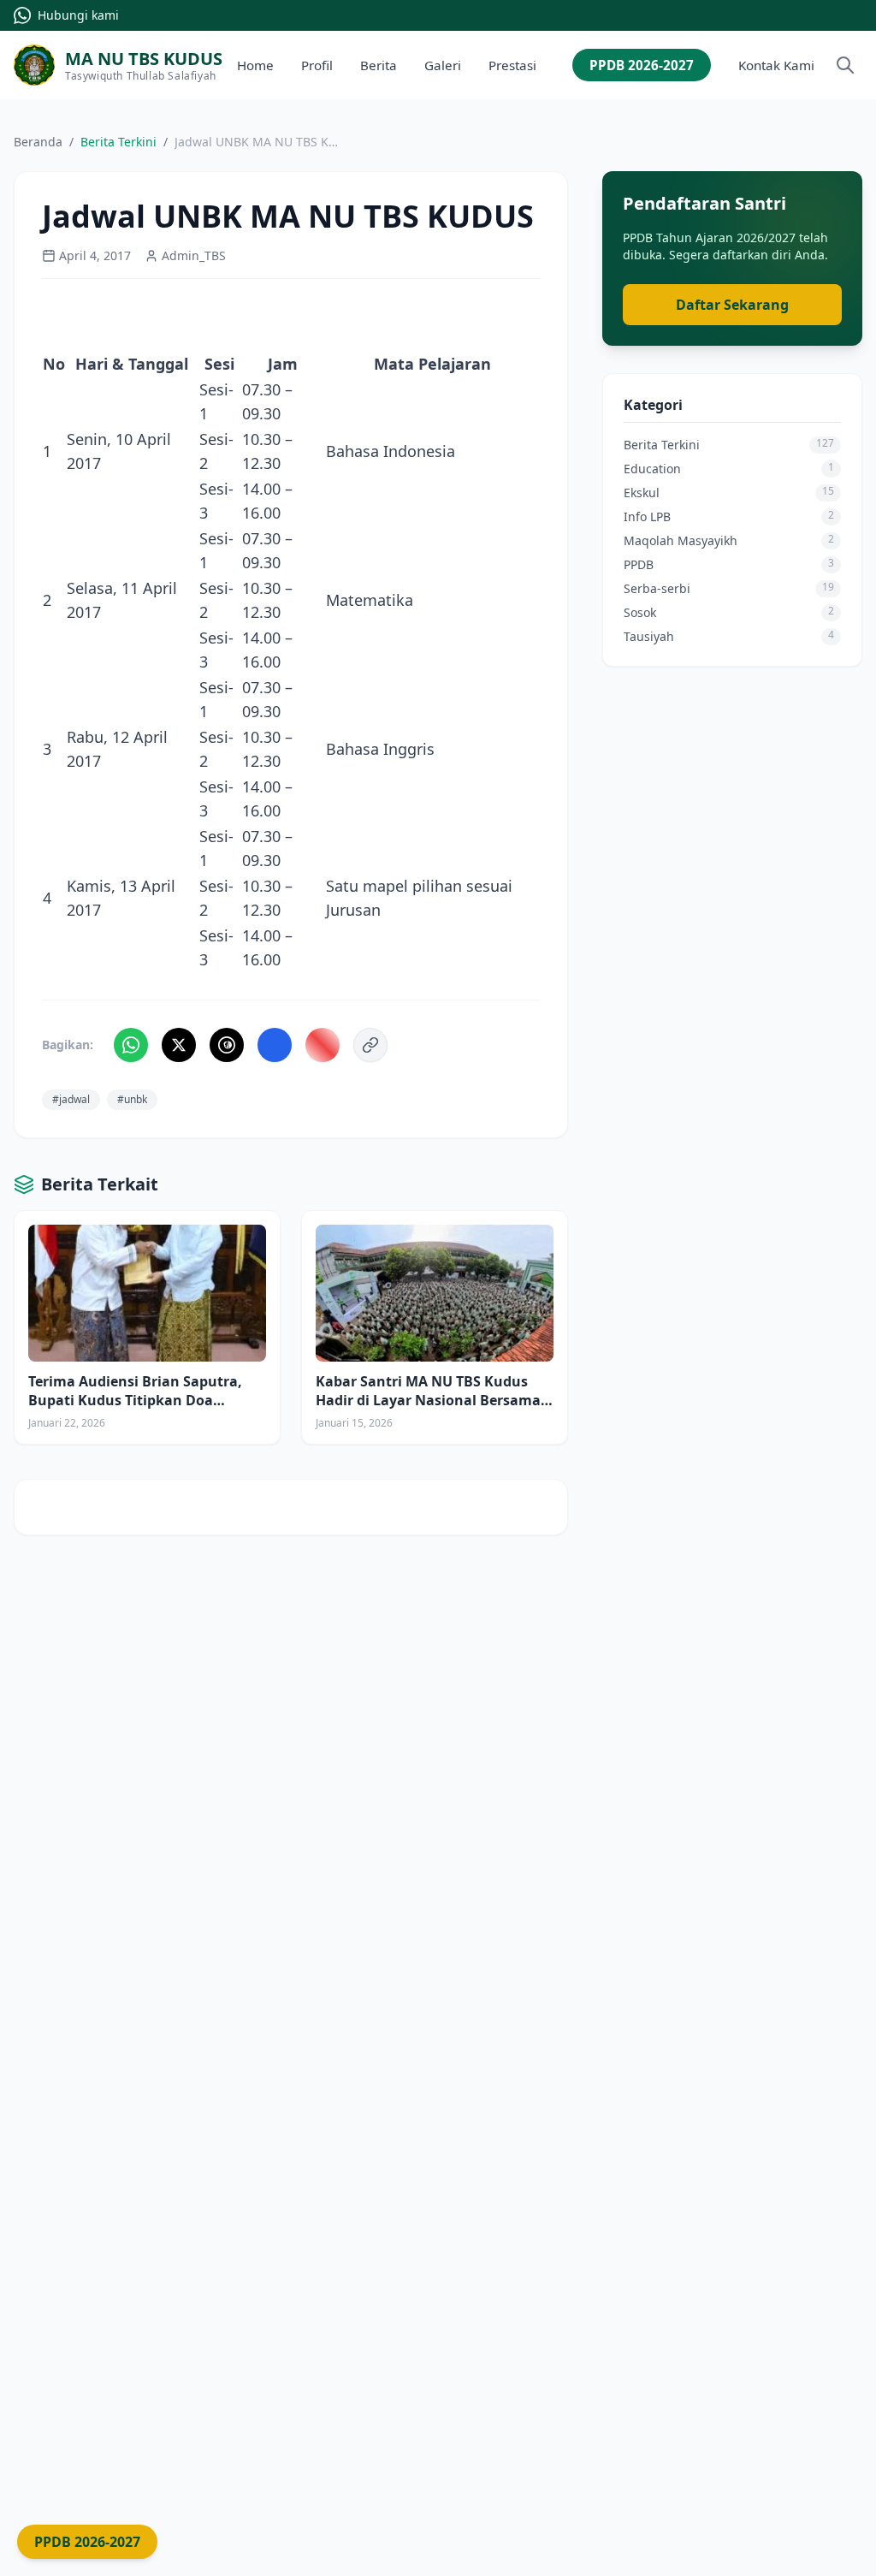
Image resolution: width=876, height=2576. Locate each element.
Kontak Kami (776, 65)
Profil (317, 65)
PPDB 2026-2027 (642, 65)
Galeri (443, 65)
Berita (379, 65)
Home (255, 65)
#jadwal (71, 1099)
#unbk (132, 1099)
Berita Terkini (118, 142)
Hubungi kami (78, 15)
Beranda (38, 142)
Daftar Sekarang (732, 305)
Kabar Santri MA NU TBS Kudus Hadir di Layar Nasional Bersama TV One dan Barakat (428, 1400)
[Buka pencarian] (845, 65)
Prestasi (512, 65)
